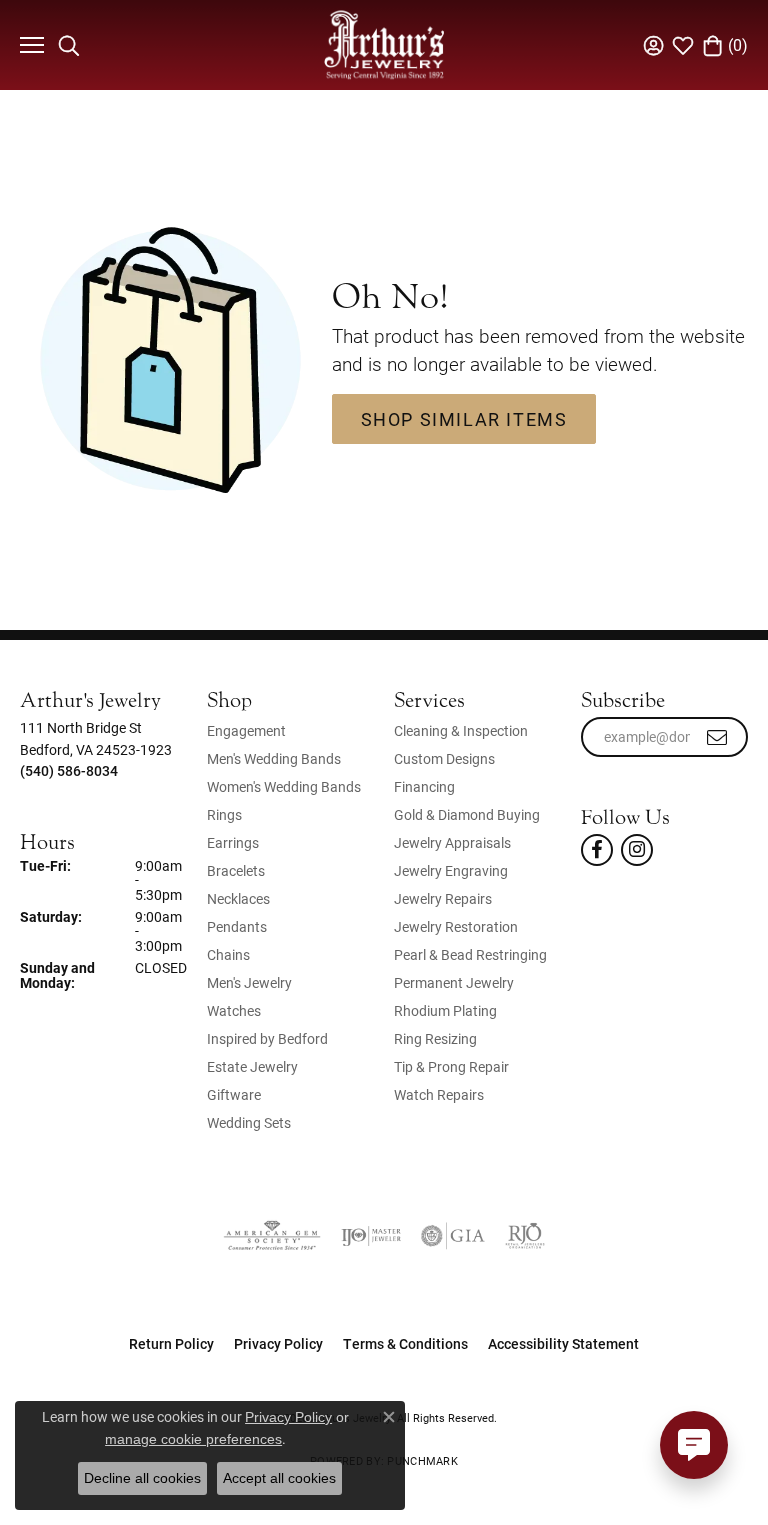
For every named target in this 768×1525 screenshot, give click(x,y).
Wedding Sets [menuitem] (249, 1122)
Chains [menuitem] (228, 954)
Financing (424, 786)
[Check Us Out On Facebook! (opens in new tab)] (597, 850)
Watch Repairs (439, 1094)
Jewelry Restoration (456, 926)
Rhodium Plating (445, 1010)
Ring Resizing (435, 1038)
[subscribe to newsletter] (718, 737)
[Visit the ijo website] (371, 1236)
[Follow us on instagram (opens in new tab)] (637, 850)
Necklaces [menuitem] (238, 898)
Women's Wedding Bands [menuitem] (284, 786)
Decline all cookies (142, 1478)
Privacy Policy (278, 1343)
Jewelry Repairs (443, 898)
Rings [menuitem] (224, 814)
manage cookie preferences (193, 1439)
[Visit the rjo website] (525, 1236)
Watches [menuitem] (234, 1010)
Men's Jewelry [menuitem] (249, 982)
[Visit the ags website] (272, 1236)
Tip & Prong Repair (451, 1066)
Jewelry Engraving (451, 870)
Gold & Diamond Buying (467, 814)
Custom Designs (444, 758)
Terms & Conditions (405, 1343)
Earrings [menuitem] (233, 842)
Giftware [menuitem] (234, 1094)
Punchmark (422, 1460)
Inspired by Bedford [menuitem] (267, 1038)
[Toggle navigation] (29, 45)
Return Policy (171, 1343)
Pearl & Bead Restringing (470, 954)
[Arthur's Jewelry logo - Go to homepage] (384, 44)
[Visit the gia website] (453, 1236)
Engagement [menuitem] (246, 730)
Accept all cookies (279, 1478)
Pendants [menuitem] (237, 926)
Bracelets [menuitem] (236, 870)
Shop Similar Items (464, 419)
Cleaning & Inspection (461, 730)
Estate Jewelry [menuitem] (252, 1066)
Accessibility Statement (563, 1343)
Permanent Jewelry (454, 982)
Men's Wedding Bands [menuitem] (274, 758)
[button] (69, 45)
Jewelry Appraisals (452, 842)
